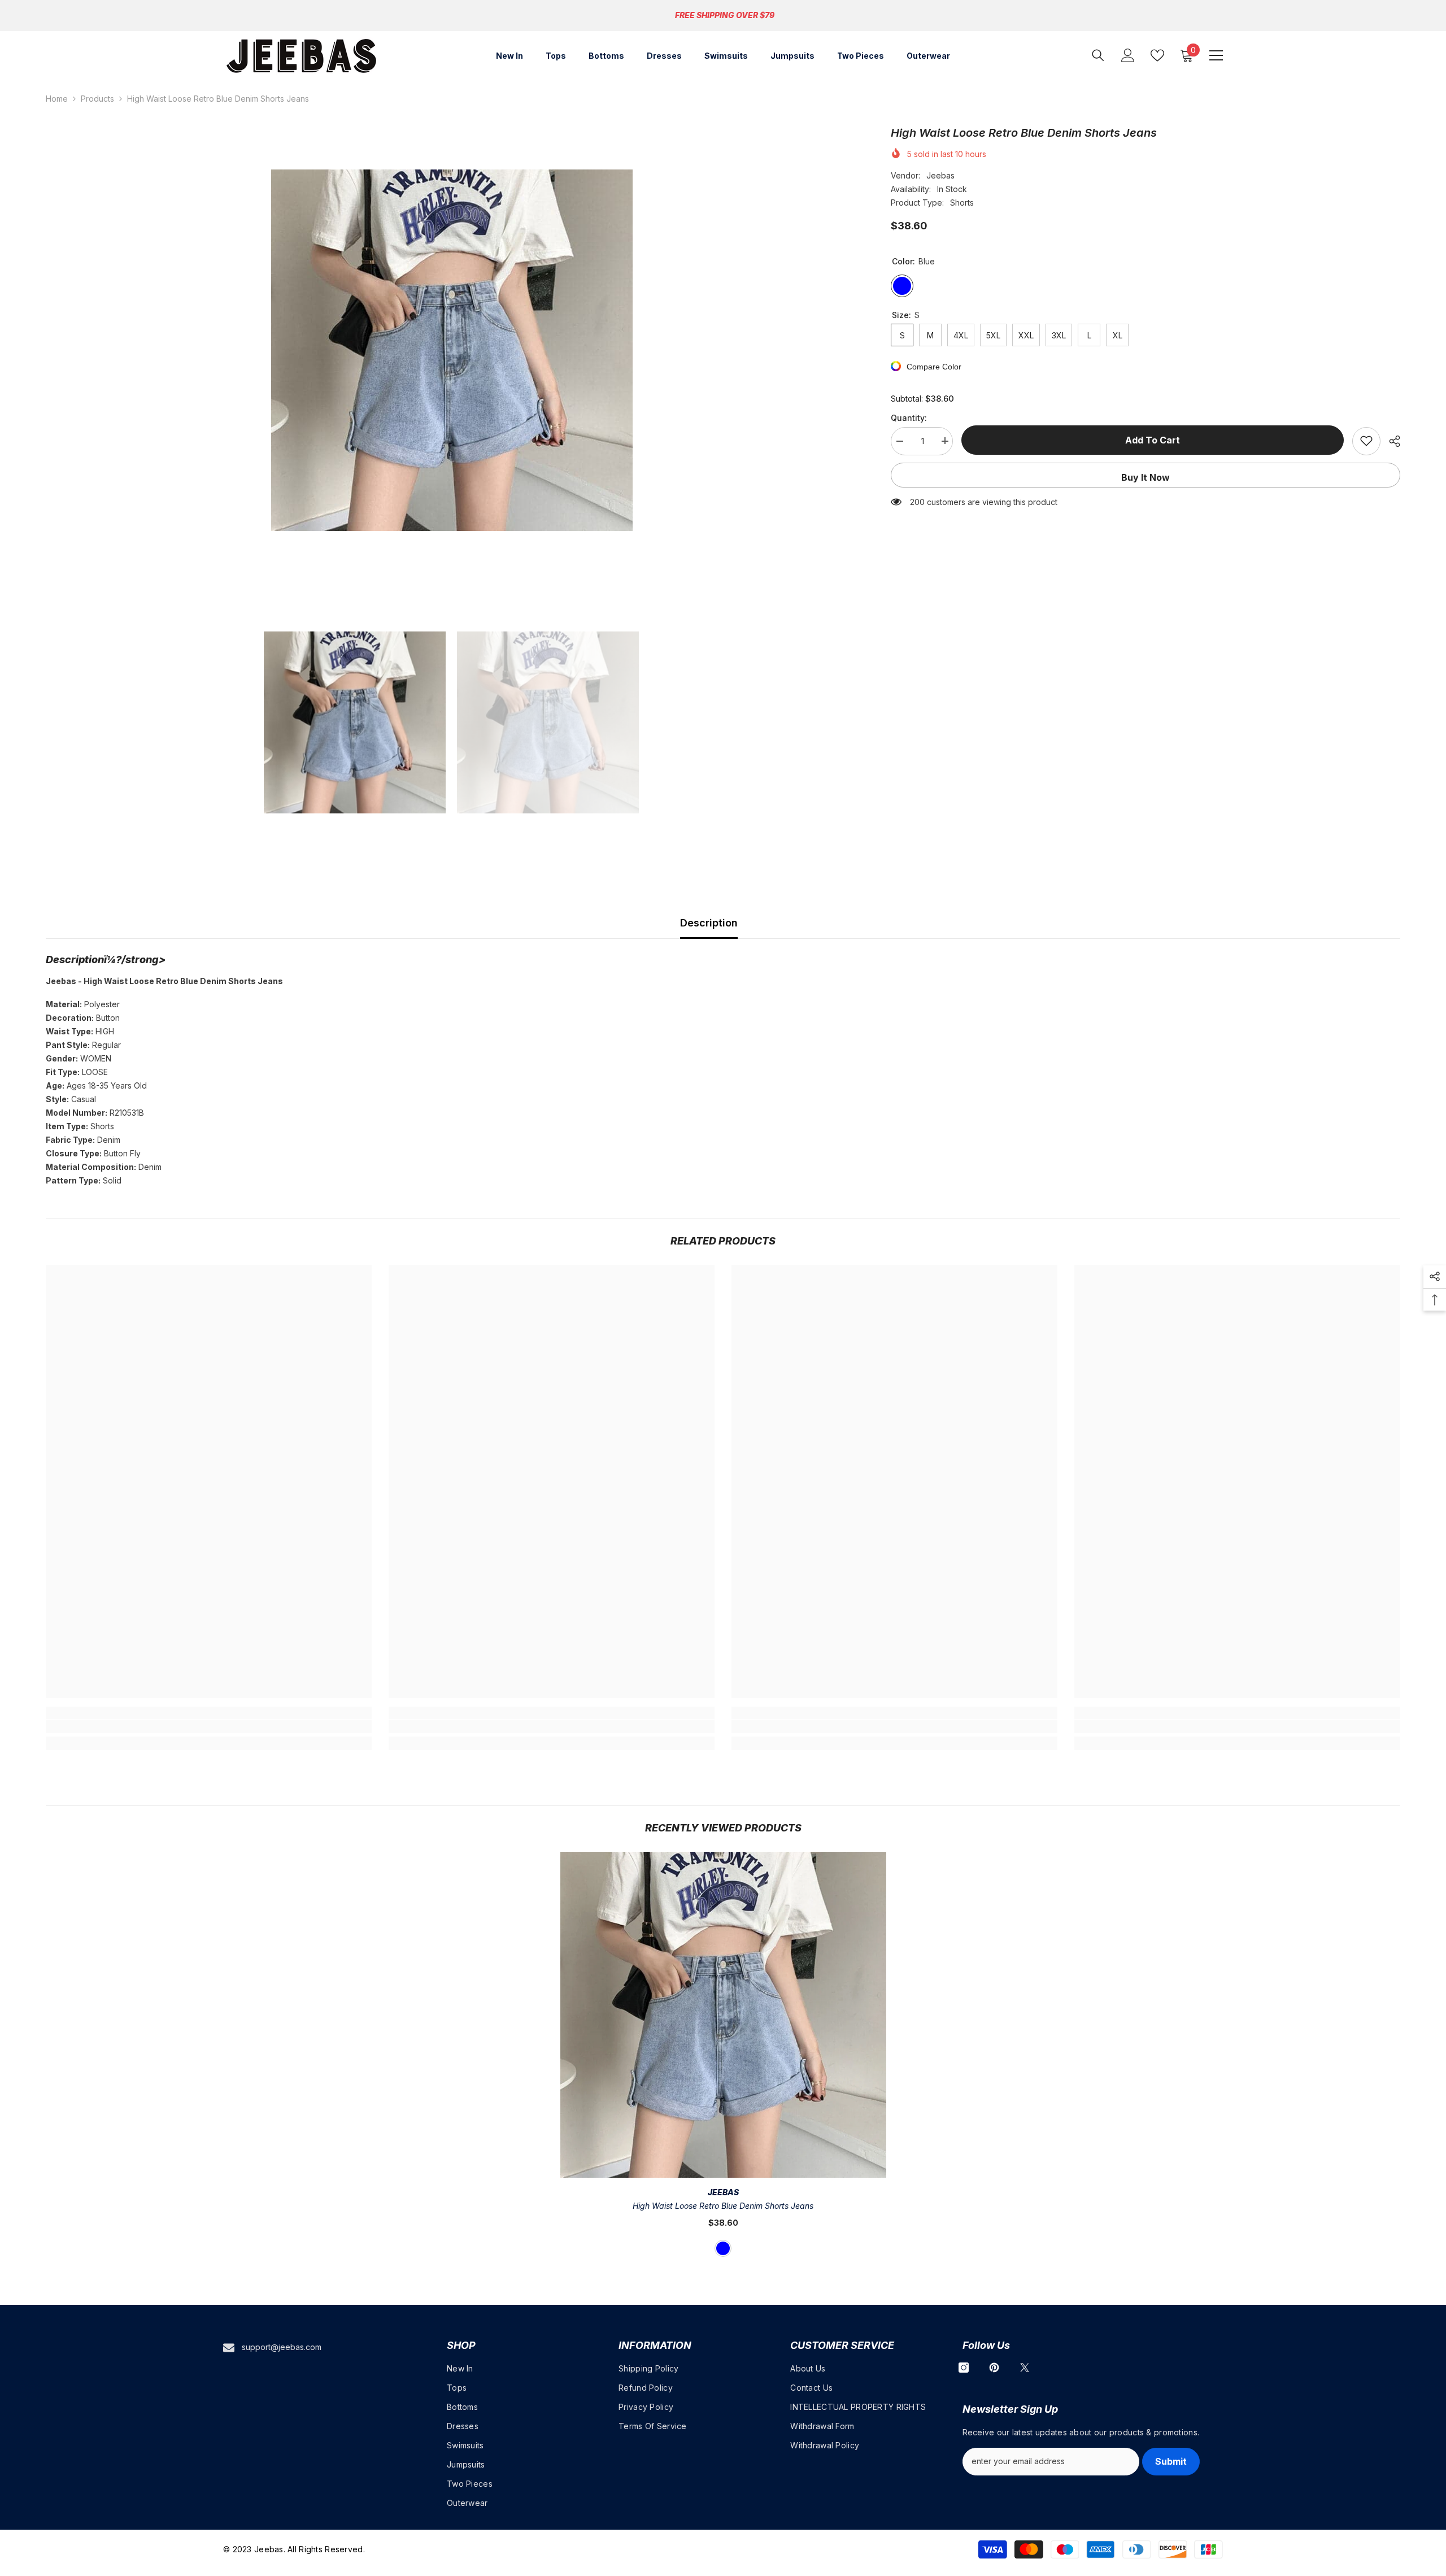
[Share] (1390, 441)
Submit (1171, 2461)
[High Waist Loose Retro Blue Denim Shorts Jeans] (723, 2015)
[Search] (1098, 55)
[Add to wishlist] (1366, 441)
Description (709, 923)
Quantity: (909, 417)
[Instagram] (964, 2368)
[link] (209, 1726)
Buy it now (1146, 477)
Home (57, 99)
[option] (452, 350)
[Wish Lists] (1157, 55)
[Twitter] (1025, 2368)
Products (97, 99)
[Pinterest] (994, 2368)
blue (723, 2248)
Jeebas (940, 175)
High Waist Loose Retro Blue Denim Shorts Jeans (723, 2206)
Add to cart (1153, 440)
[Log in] (1128, 55)
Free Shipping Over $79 (725, 15)
